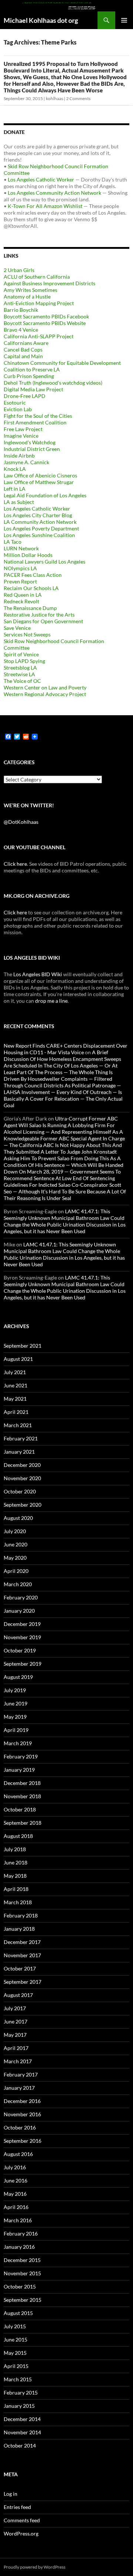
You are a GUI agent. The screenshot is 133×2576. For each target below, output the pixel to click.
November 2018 (22, 1796)
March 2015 (18, 2379)
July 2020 (15, 1531)
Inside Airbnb (19, 456)
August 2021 (18, 1359)
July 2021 (15, 1372)
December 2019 (22, 1624)
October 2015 (20, 2286)
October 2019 (20, 1650)
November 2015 (22, 2273)
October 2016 (20, 2127)
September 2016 (23, 2141)
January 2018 (19, 1929)
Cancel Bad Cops (23, 350)
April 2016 (16, 2207)
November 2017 (22, 1955)
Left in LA (15, 489)
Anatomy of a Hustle (27, 297)
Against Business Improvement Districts (50, 283)
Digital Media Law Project (33, 389)
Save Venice (17, 628)
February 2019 (21, 1756)
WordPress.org (21, 2533)
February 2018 (21, 1915)
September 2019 (23, 1664)
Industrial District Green (32, 449)
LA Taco (13, 542)
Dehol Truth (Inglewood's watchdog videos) (53, 383)
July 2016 (15, 2167)
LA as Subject (19, 502)
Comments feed (22, 2520)
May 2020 (15, 1558)
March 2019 (18, 1743)
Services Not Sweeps (27, 634)
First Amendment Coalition (35, 422)
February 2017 (21, 2074)
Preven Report (20, 581)
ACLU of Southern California (37, 277)
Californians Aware (26, 343)
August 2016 (18, 2154)
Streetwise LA (19, 674)
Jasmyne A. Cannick (26, 462)
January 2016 (19, 2247)
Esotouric (15, 403)
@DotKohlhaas (21, 822)
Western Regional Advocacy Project (45, 694)
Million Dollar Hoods (28, 555)
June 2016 (16, 2180)
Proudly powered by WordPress (35, 2567)
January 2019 (19, 1770)
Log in (11, 2494)
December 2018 (22, 1783)
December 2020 (22, 1465)
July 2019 (15, 1690)
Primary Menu (124, 20)
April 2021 (16, 1412)
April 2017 (16, 2048)
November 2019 (22, 1637)
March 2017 (18, 2061)
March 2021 (18, 1425)
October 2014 (20, 2446)
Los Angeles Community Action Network (54, 193)
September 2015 (23, 2300)
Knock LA (15, 469)
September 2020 (23, 1505)
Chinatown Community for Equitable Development (62, 363)
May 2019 (15, 1717)
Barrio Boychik (21, 310)
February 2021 (21, 1438)
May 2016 (15, 2194)
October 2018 (20, 1809)
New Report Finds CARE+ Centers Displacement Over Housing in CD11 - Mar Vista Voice (66, 1049)
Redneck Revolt (21, 601)
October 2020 (20, 1491)
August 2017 (18, 1995)
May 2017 (15, 2035)
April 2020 (16, 1571)
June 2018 (16, 1862)
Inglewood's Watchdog (30, 442)
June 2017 (16, 2021)
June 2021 (16, 1385)
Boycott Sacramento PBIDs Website (45, 323)
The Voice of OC (22, 681)
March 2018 (18, 1902)
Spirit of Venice (21, 654)
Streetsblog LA (20, 668)
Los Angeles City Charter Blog (38, 515)
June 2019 (16, 1703)
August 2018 (18, 1836)
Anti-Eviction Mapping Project (39, 303)
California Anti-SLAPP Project (39, 336)
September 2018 (23, 1823)
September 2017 (23, 1982)
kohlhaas (54, 98)
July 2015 (15, 2326)
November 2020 (22, 1478)
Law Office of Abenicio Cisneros (40, 475)
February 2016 (21, 2233)
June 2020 (16, 1544)
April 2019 (16, 1730)
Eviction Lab (18, 409)
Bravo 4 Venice (21, 330)
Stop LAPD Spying (24, 661)
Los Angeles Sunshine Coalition (39, 535)
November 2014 (22, 2432)
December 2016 (22, 2101)
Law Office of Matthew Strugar (39, 482)
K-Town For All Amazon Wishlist (45, 206)
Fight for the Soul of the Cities (38, 416)
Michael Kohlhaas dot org (41, 20)
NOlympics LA (20, 568)
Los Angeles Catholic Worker (41, 179)
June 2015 (16, 2339)
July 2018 (15, 1849)
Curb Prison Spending (29, 376)
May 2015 (15, 2353)
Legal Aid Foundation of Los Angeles (45, 495)
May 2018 (15, 1876)
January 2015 (19, 2406)
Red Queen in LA (23, 595)
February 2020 (21, 1597)
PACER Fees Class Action (33, 575)
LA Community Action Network (40, 522)
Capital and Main (23, 356)
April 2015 (16, 2366)
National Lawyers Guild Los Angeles (45, 562)
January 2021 (19, 1452)
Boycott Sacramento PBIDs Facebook (46, 316)
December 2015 (22, 2260)
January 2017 (19, 2088)
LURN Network (21, 548)
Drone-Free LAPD (25, 396)
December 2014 (22, 2419)
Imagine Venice (21, 436)
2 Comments (78, 98)
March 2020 (18, 1584)
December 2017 (22, 1942)
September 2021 (23, 1346)
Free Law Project (23, 429)
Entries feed (17, 2507)
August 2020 (18, 1518)
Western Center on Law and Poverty (45, 687)
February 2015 (21, 2392)
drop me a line (51, 1001)
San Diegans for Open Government (43, 621)
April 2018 (16, 1889)
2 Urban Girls (19, 270)
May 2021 (15, 1399)
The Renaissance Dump (30, 608)
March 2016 (18, 2220)
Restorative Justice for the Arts (39, 615)
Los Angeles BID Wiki (38, 974)
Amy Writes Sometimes (30, 290)
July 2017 (15, 2008)
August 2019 (18, 1677)
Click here (15, 864)
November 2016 (22, 2114)
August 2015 (18, 2313)
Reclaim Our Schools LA (31, 588)
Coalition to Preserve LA (32, 369)
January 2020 (19, 1611)
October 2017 (20, 1968)
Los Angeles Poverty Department (41, 528)
